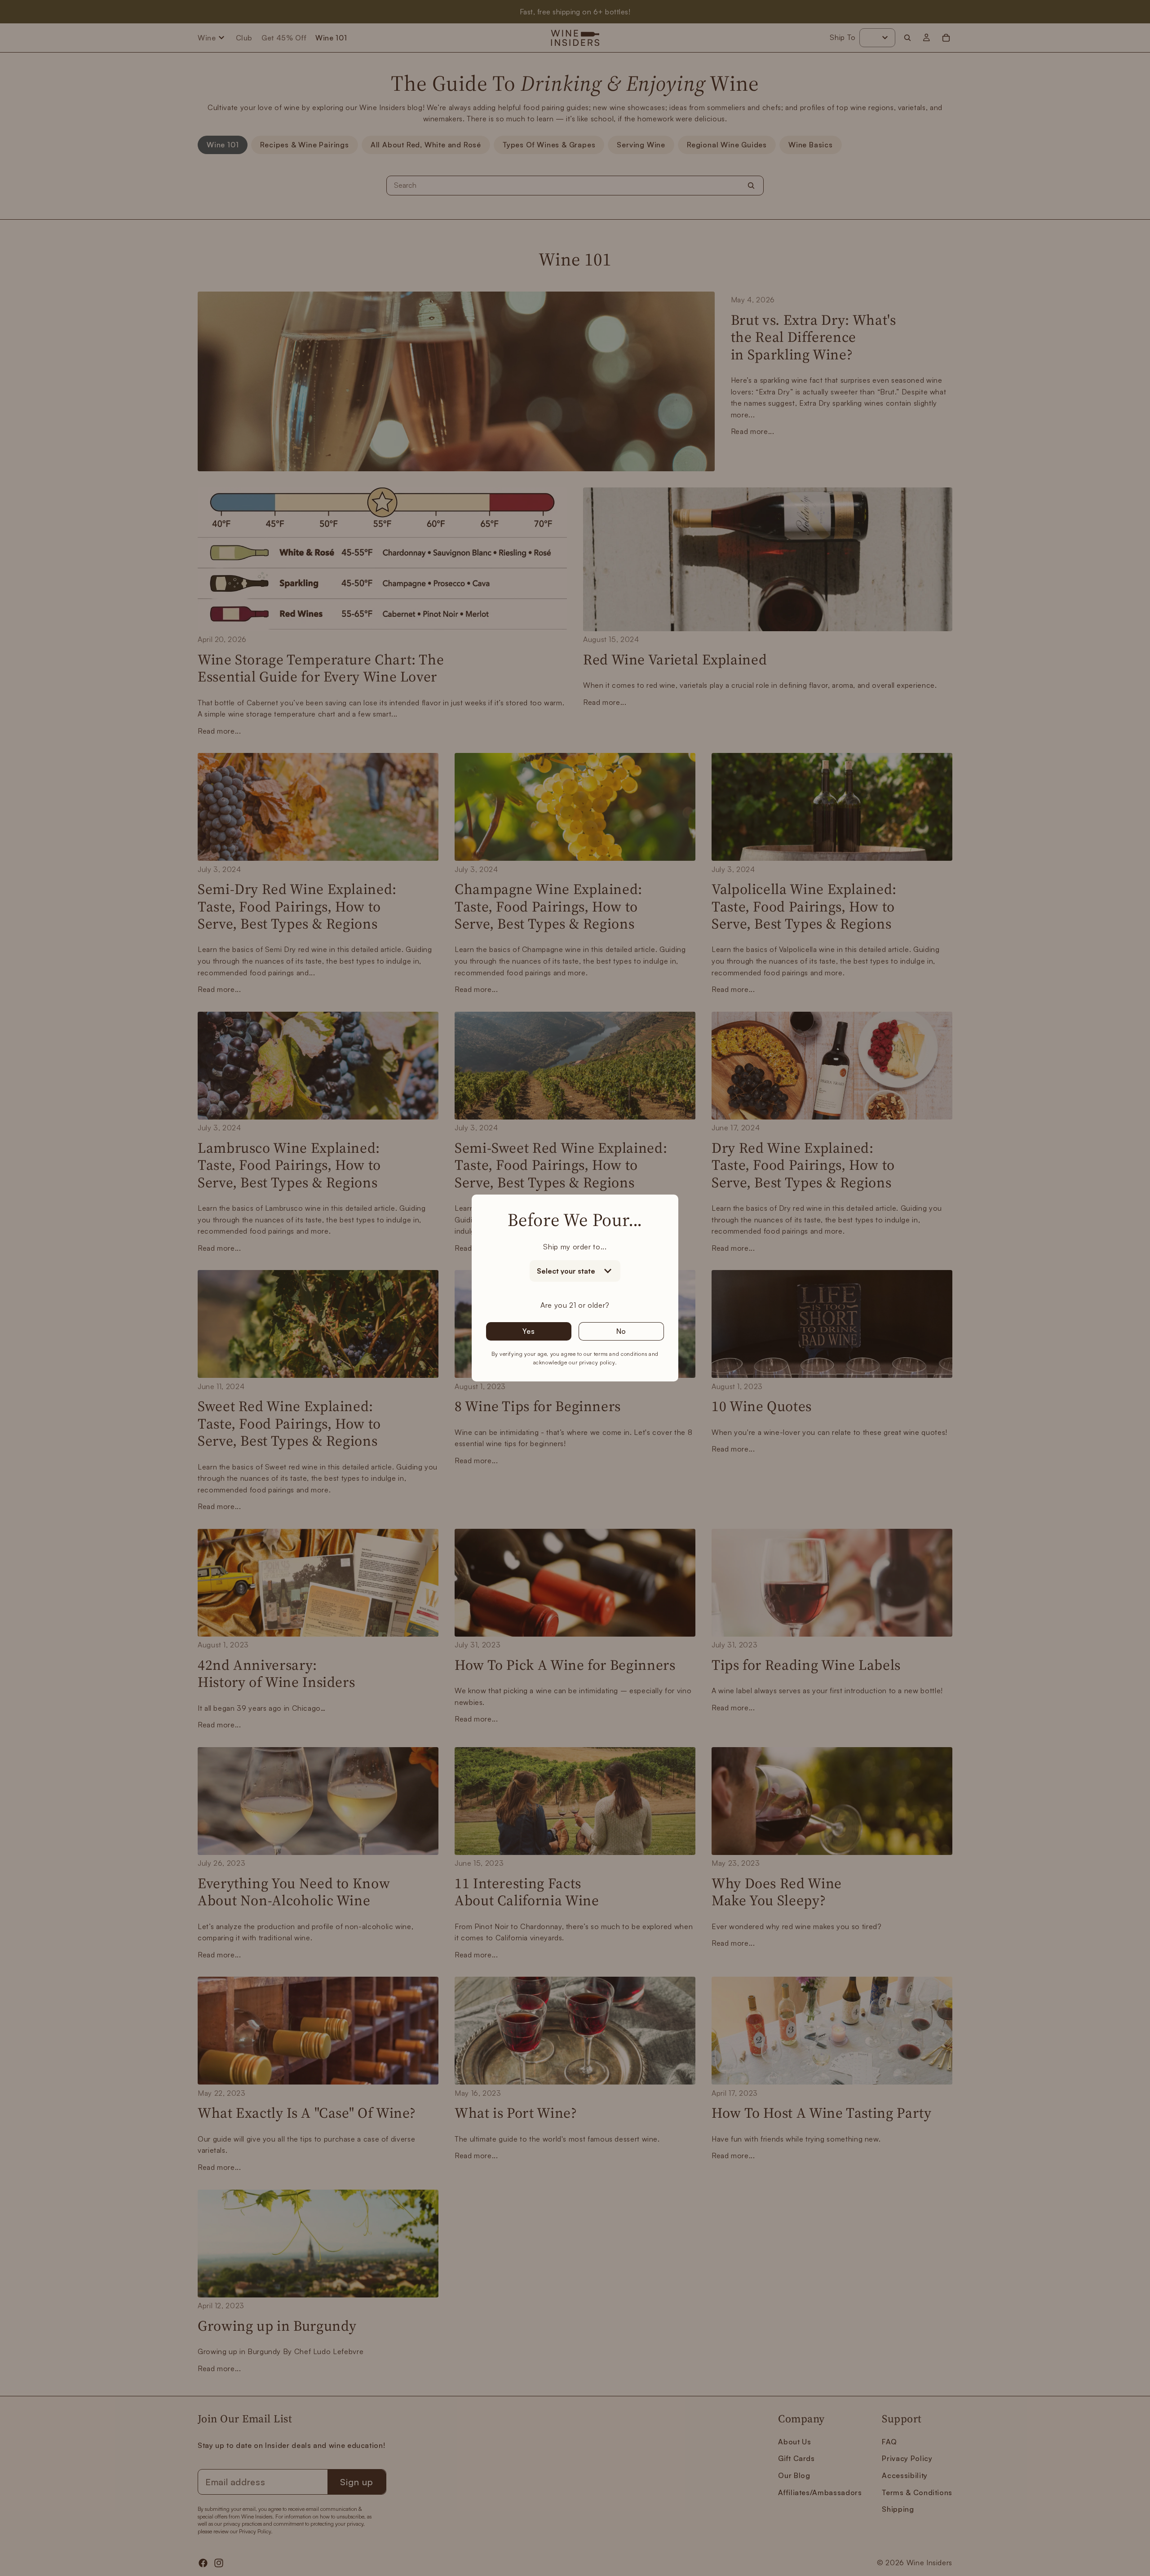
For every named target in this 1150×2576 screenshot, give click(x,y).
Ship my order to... (575, 1247)
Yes (529, 1331)
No (621, 1331)
